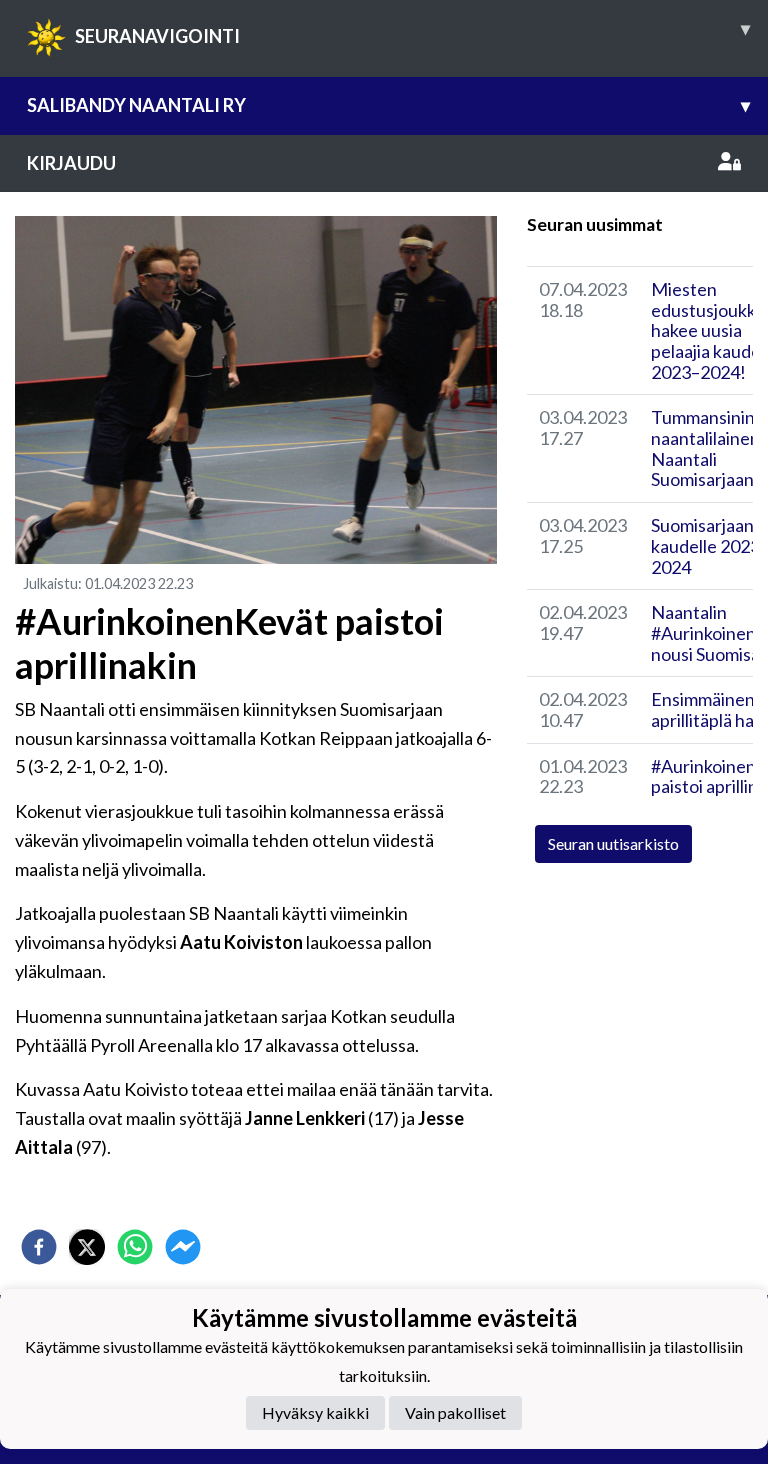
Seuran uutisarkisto (613, 843)
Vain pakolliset (455, 1412)
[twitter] (87, 1247)
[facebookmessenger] (183, 1247)
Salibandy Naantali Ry (388, 105)
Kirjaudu (71, 163)
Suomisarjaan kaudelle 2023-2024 (708, 545)
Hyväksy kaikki (315, 1412)
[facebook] (39, 1247)
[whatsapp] (135, 1247)
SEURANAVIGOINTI (412, 32)
